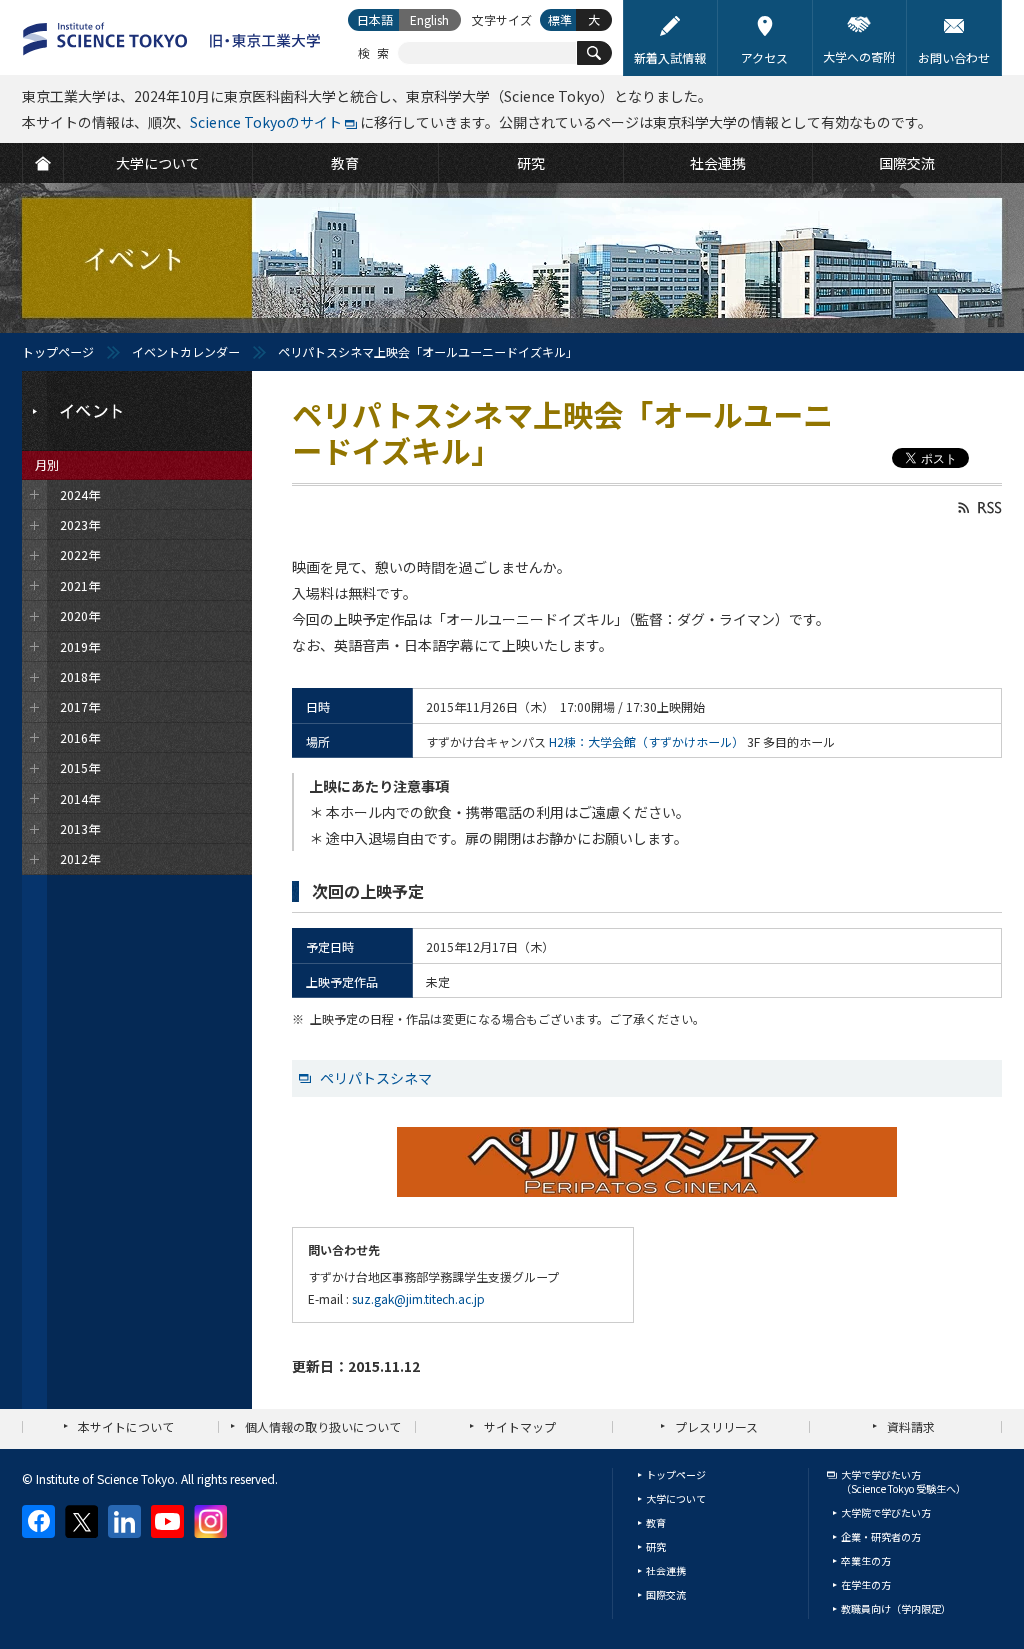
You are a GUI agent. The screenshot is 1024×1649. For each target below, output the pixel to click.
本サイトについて (126, 1426)
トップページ (58, 351)
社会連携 (666, 1570)
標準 (560, 19)
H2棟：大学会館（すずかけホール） (646, 741)
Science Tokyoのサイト (266, 122)
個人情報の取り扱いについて (323, 1426)
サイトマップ (520, 1426)
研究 (656, 1546)
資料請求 (911, 1426)
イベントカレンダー (186, 351)
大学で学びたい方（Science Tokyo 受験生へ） (903, 1481)
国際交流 (666, 1594)
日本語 (375, 19)
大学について (676, 1498)
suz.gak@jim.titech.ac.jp (418, 1298)
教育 (656, 1522)
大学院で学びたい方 (886, 1512)
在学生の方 (866, 1584)
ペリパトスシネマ (376, 1078)
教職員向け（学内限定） (896, 1608)
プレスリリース (716, 1426)
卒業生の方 (866, 1560)
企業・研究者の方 (881, 1536)
